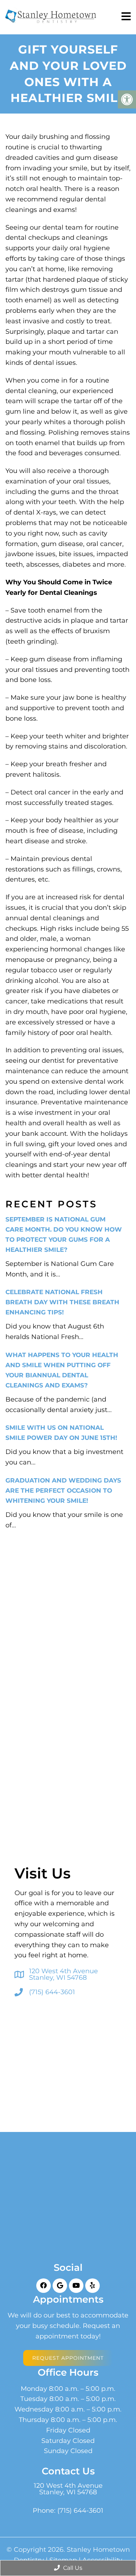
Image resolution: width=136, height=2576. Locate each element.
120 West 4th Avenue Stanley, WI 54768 (63, 1974)
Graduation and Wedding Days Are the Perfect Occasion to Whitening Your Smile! (63, 1490)
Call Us (72, 2568)
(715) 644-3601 (52, 1992)
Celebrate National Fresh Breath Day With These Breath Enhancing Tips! (62, 1302)
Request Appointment (68, 2358)
